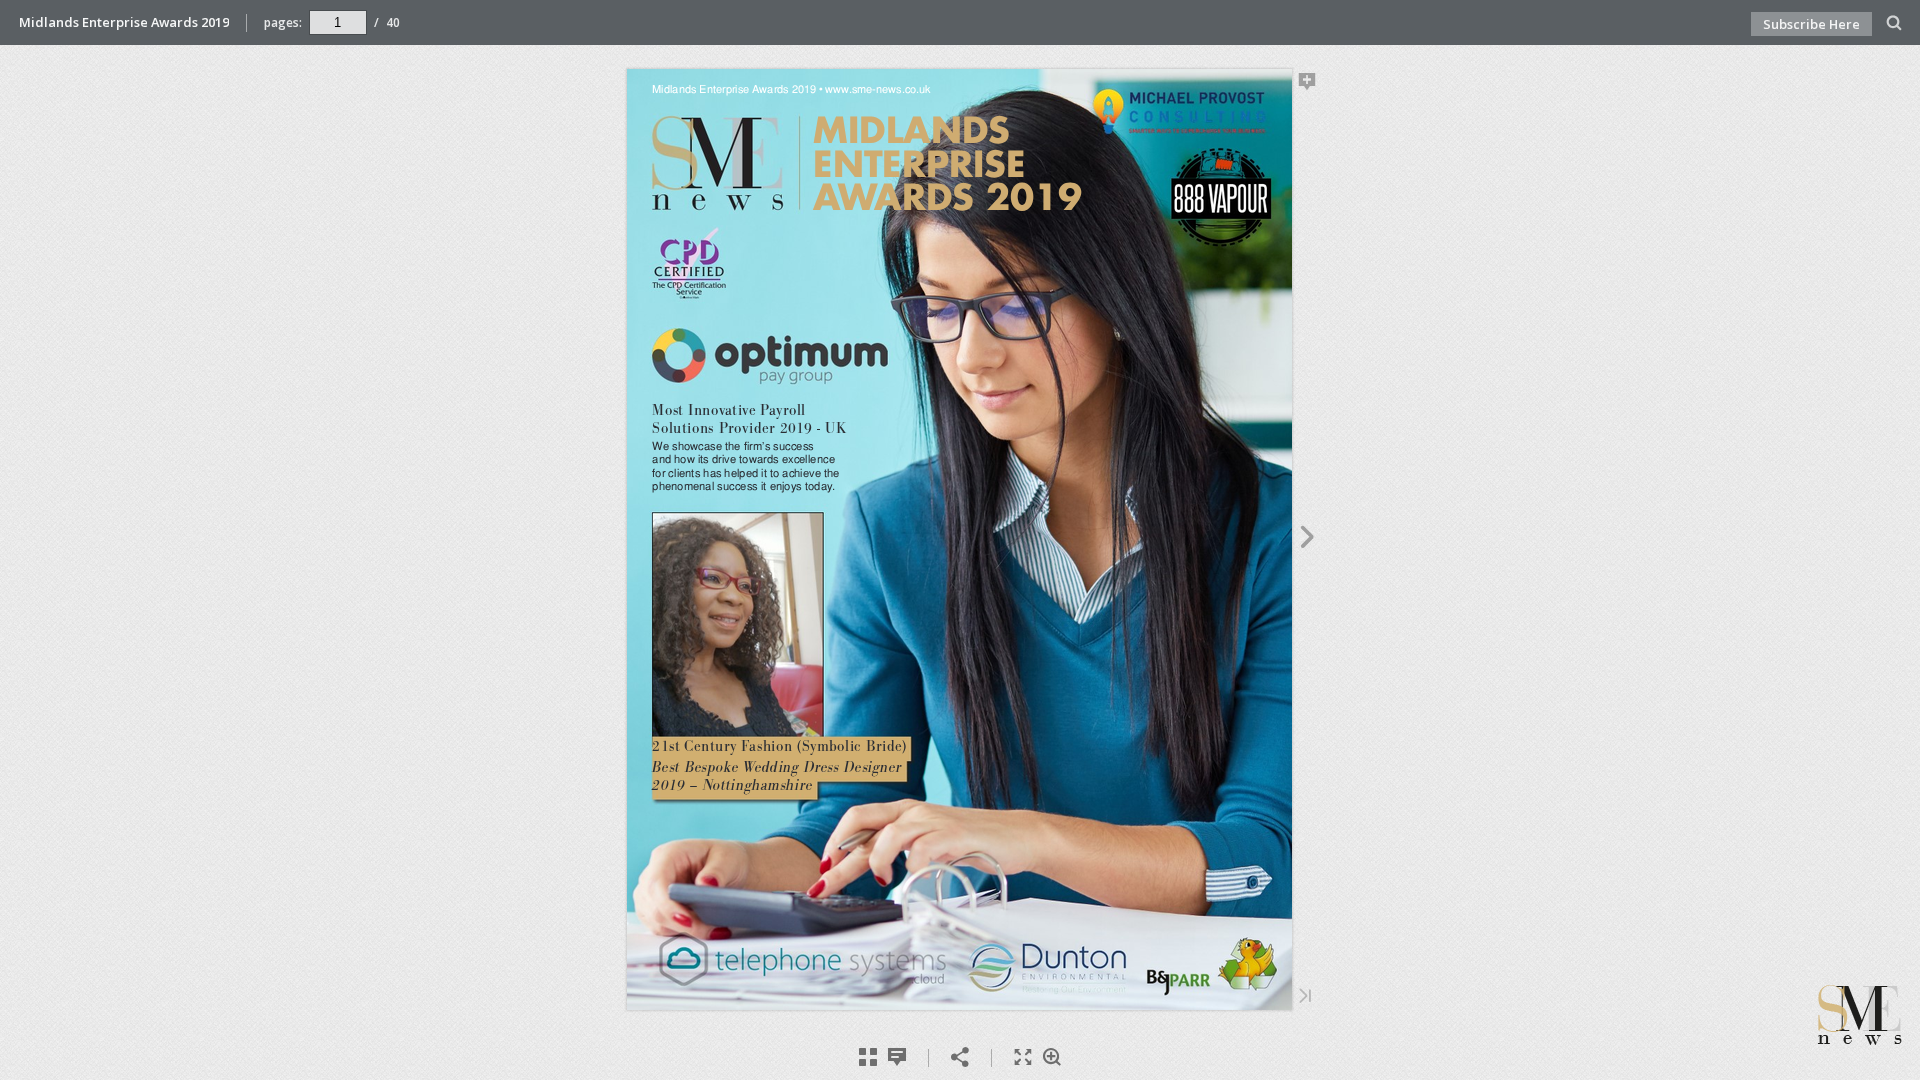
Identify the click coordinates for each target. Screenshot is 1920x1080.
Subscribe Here (1811, 24)
